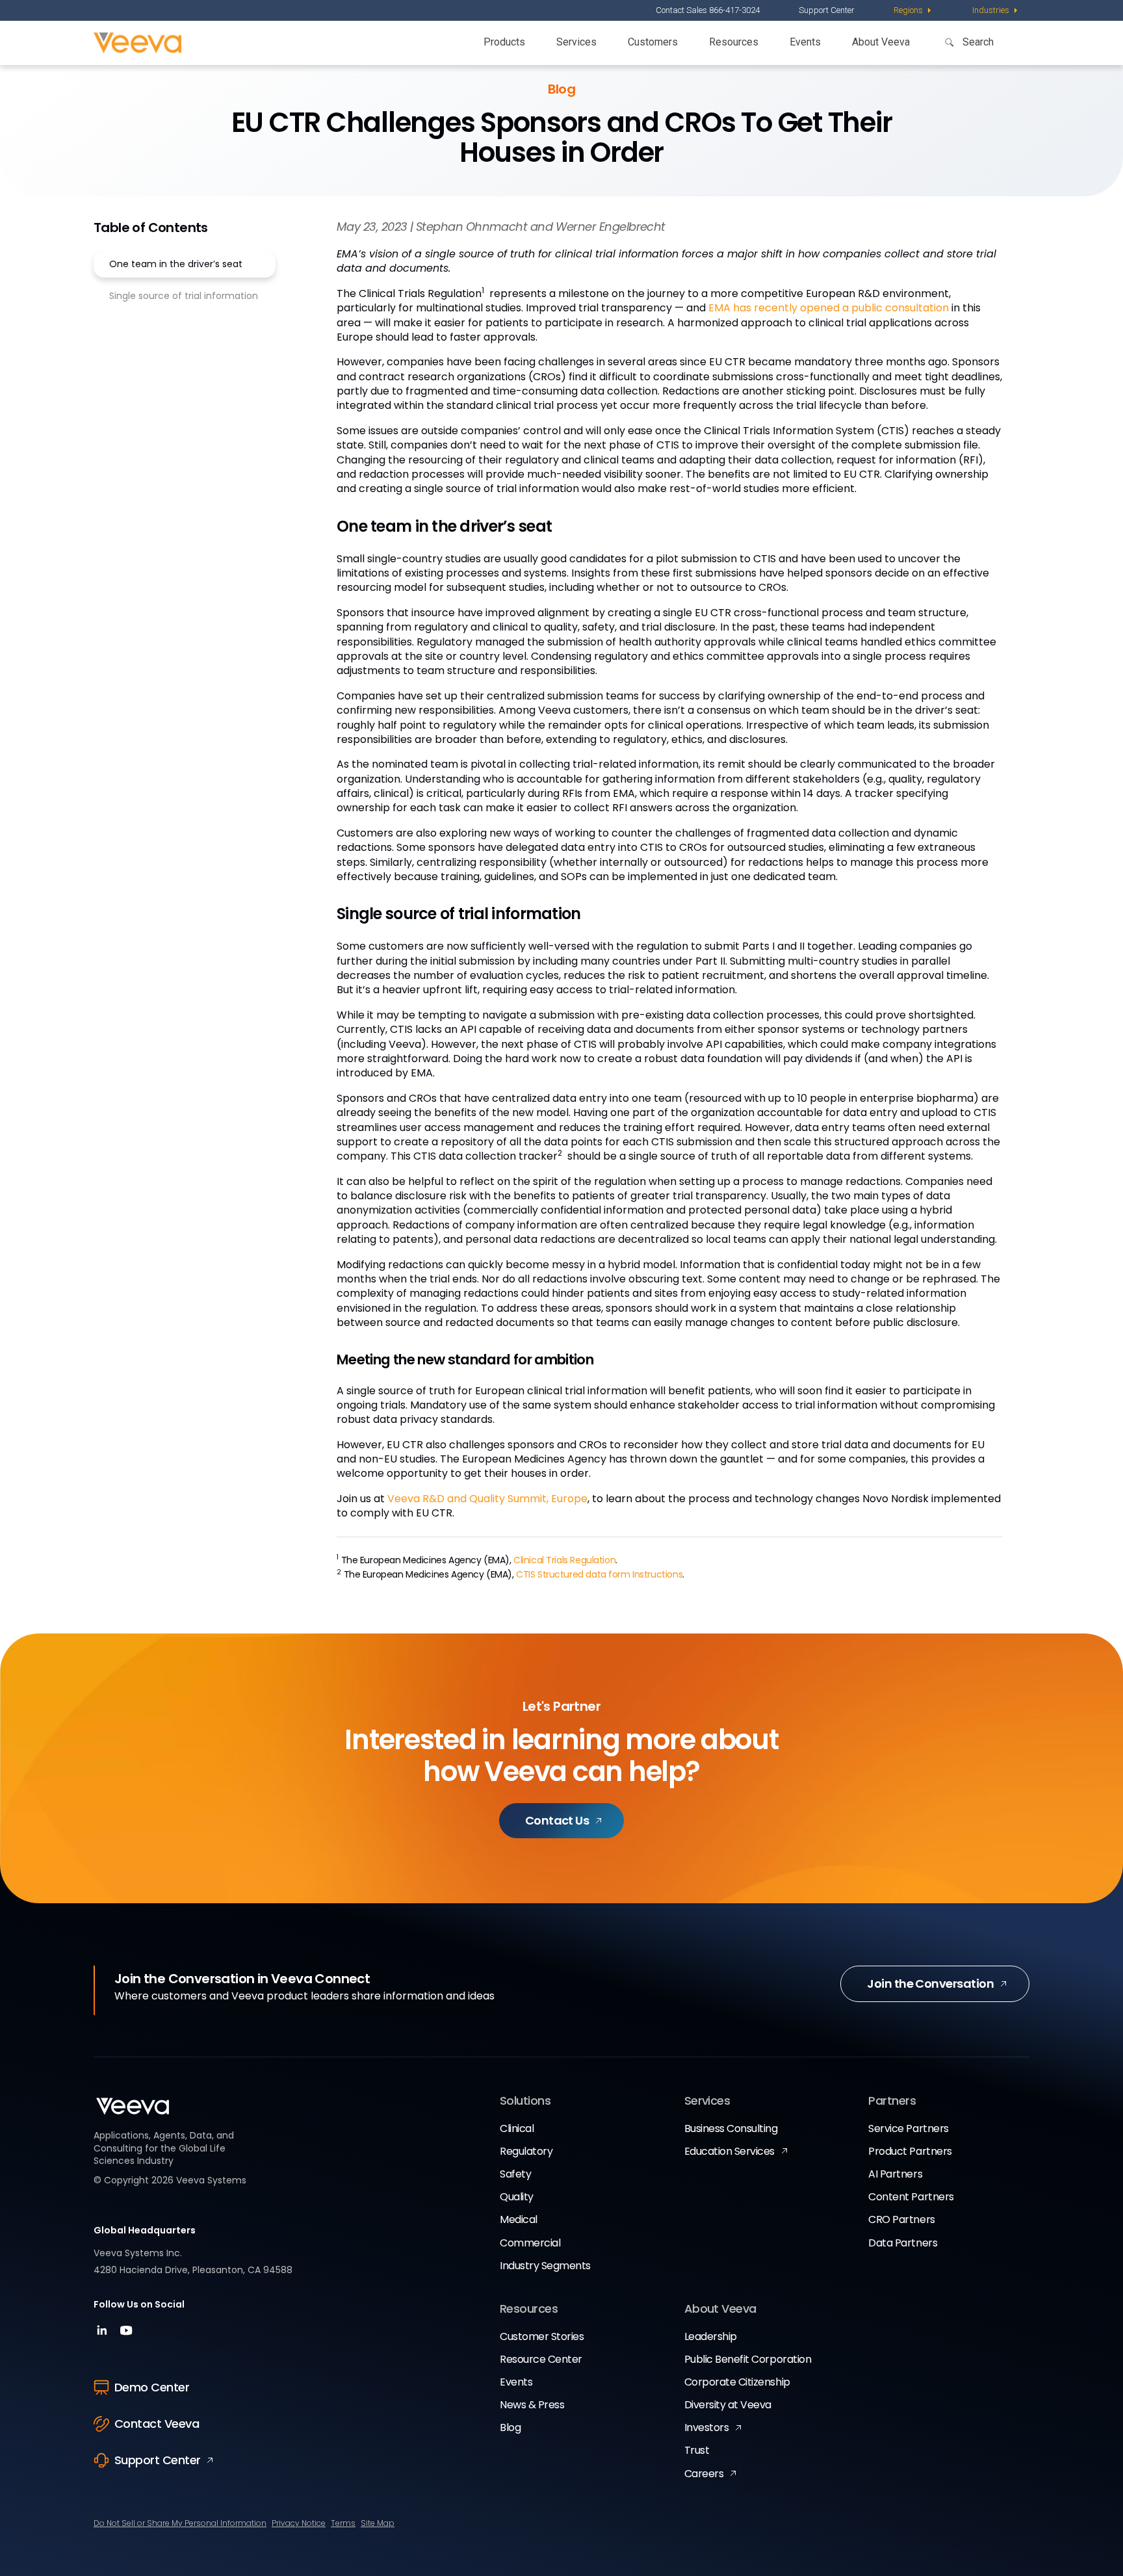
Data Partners (903, 2243)
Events (805, 42)
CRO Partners (901, 2219)
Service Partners (908, 2128)
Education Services (729, 2151)
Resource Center (541, 2359)
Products (504, 42)
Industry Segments (545, 2266)
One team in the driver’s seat (176, 264)
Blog (510, 2427)
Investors (707, 2427)
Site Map (378, 2523)
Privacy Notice (299, 2523)
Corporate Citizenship (737, 2382)
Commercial (530, 2243)
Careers (704, 2474)
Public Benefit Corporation (748, 2359)
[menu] (913, 10)
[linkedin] (104, 2335)
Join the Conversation (930, 1984)
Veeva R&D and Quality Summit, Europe (487, 1499)
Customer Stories (542, 2336)
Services (576, 42)
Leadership (711, 2336)
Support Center (827, 10)
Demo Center (152, 2387)
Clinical (517, 2128)
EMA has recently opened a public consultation (829, 308)
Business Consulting (731, 2128)
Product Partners (910, 2151)
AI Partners (895, 2174)
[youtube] (126, 2335)
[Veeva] (137, 43)
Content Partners (911, 2197)
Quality (517, 2197)
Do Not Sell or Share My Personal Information (180, 2523)
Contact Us (557, 1820)
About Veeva (881, 42)
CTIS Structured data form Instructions (599, 1574)
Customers (653, 42)
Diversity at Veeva (728, 2405)
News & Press (532, 2405)
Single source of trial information (184, 296)
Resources (734, 42)
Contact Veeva (157, 2424)
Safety (515, 2174)
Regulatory (526, 2151)
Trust (697, 2450)
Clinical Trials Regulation (564, 1560)
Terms (343, 2523)
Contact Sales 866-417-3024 (708, 10)
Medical (519, 2219)
